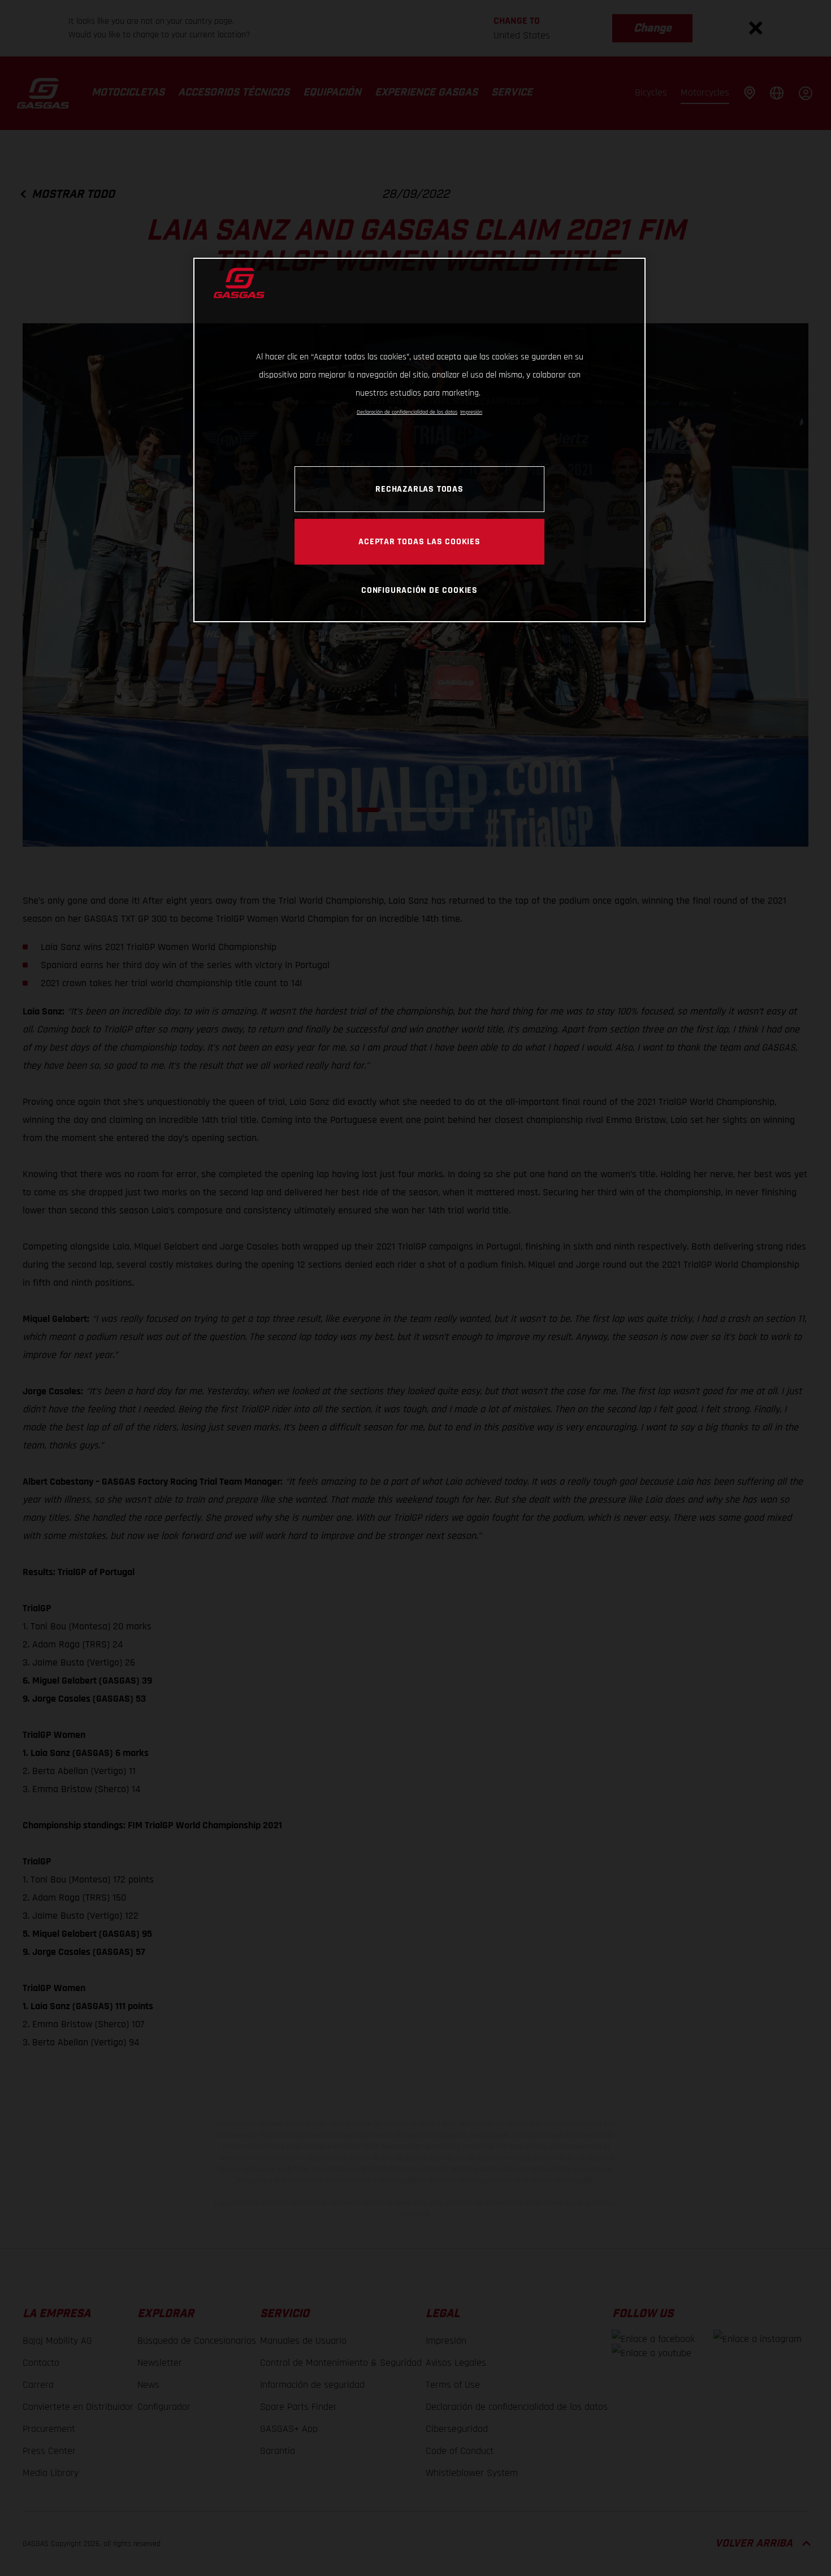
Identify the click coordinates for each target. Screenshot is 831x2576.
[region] (419, 440)
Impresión (471, 412)
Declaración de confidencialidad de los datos (407, 412)
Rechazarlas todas (419, 489)
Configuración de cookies (419, 590)
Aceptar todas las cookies (419, 541)
